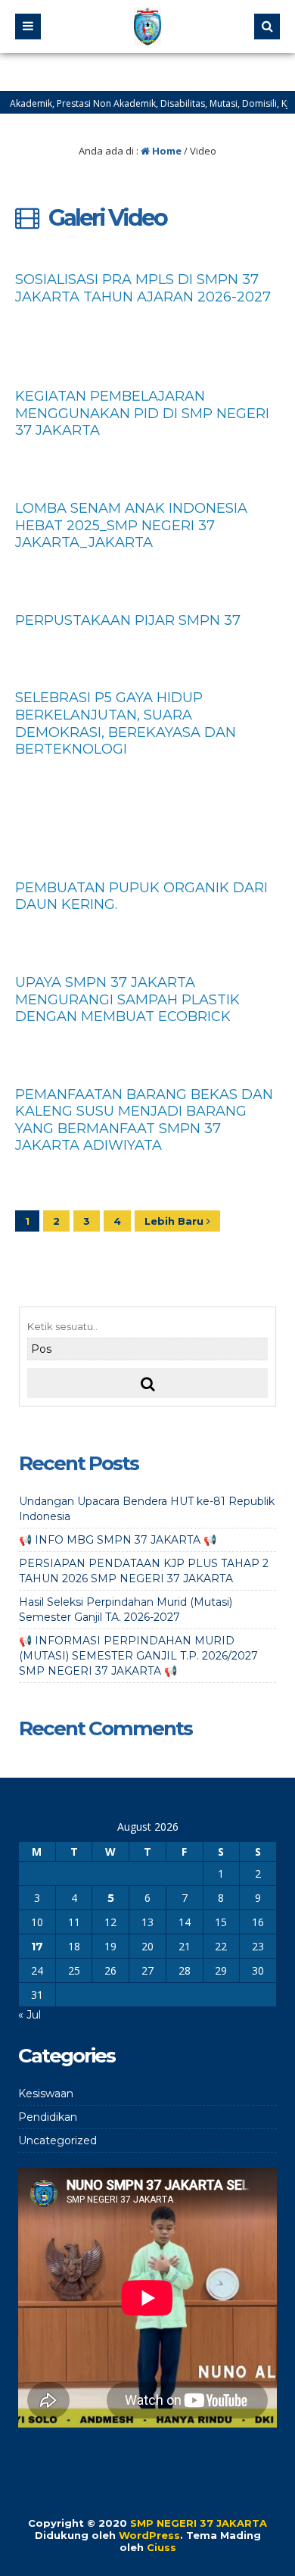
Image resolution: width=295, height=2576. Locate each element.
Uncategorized (57, 2140)
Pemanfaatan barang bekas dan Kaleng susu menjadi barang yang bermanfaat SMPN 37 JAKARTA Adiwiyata (144, 1120)
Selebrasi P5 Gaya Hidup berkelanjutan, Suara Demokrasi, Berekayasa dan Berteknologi (126, 723)
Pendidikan (48, 2117)
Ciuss (161, 2547)
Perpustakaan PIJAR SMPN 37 (128, 620)
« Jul (29, 2015)
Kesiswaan (46, 2094)
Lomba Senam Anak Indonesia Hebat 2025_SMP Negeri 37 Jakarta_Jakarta (131, 525)
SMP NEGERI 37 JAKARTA (199, 2523)
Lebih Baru (175, 1221)
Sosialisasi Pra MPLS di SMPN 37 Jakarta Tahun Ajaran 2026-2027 (143, 288)
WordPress (149, 2535)
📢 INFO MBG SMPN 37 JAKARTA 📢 (118, 1540)
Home (166, 151)
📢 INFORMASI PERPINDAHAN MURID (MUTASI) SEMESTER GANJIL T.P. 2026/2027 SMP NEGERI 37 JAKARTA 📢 (138, 1656)
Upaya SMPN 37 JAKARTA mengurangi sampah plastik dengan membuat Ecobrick (127, 999)
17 (37, 1947)
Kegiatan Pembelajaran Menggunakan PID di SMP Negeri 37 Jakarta (142, 413)
